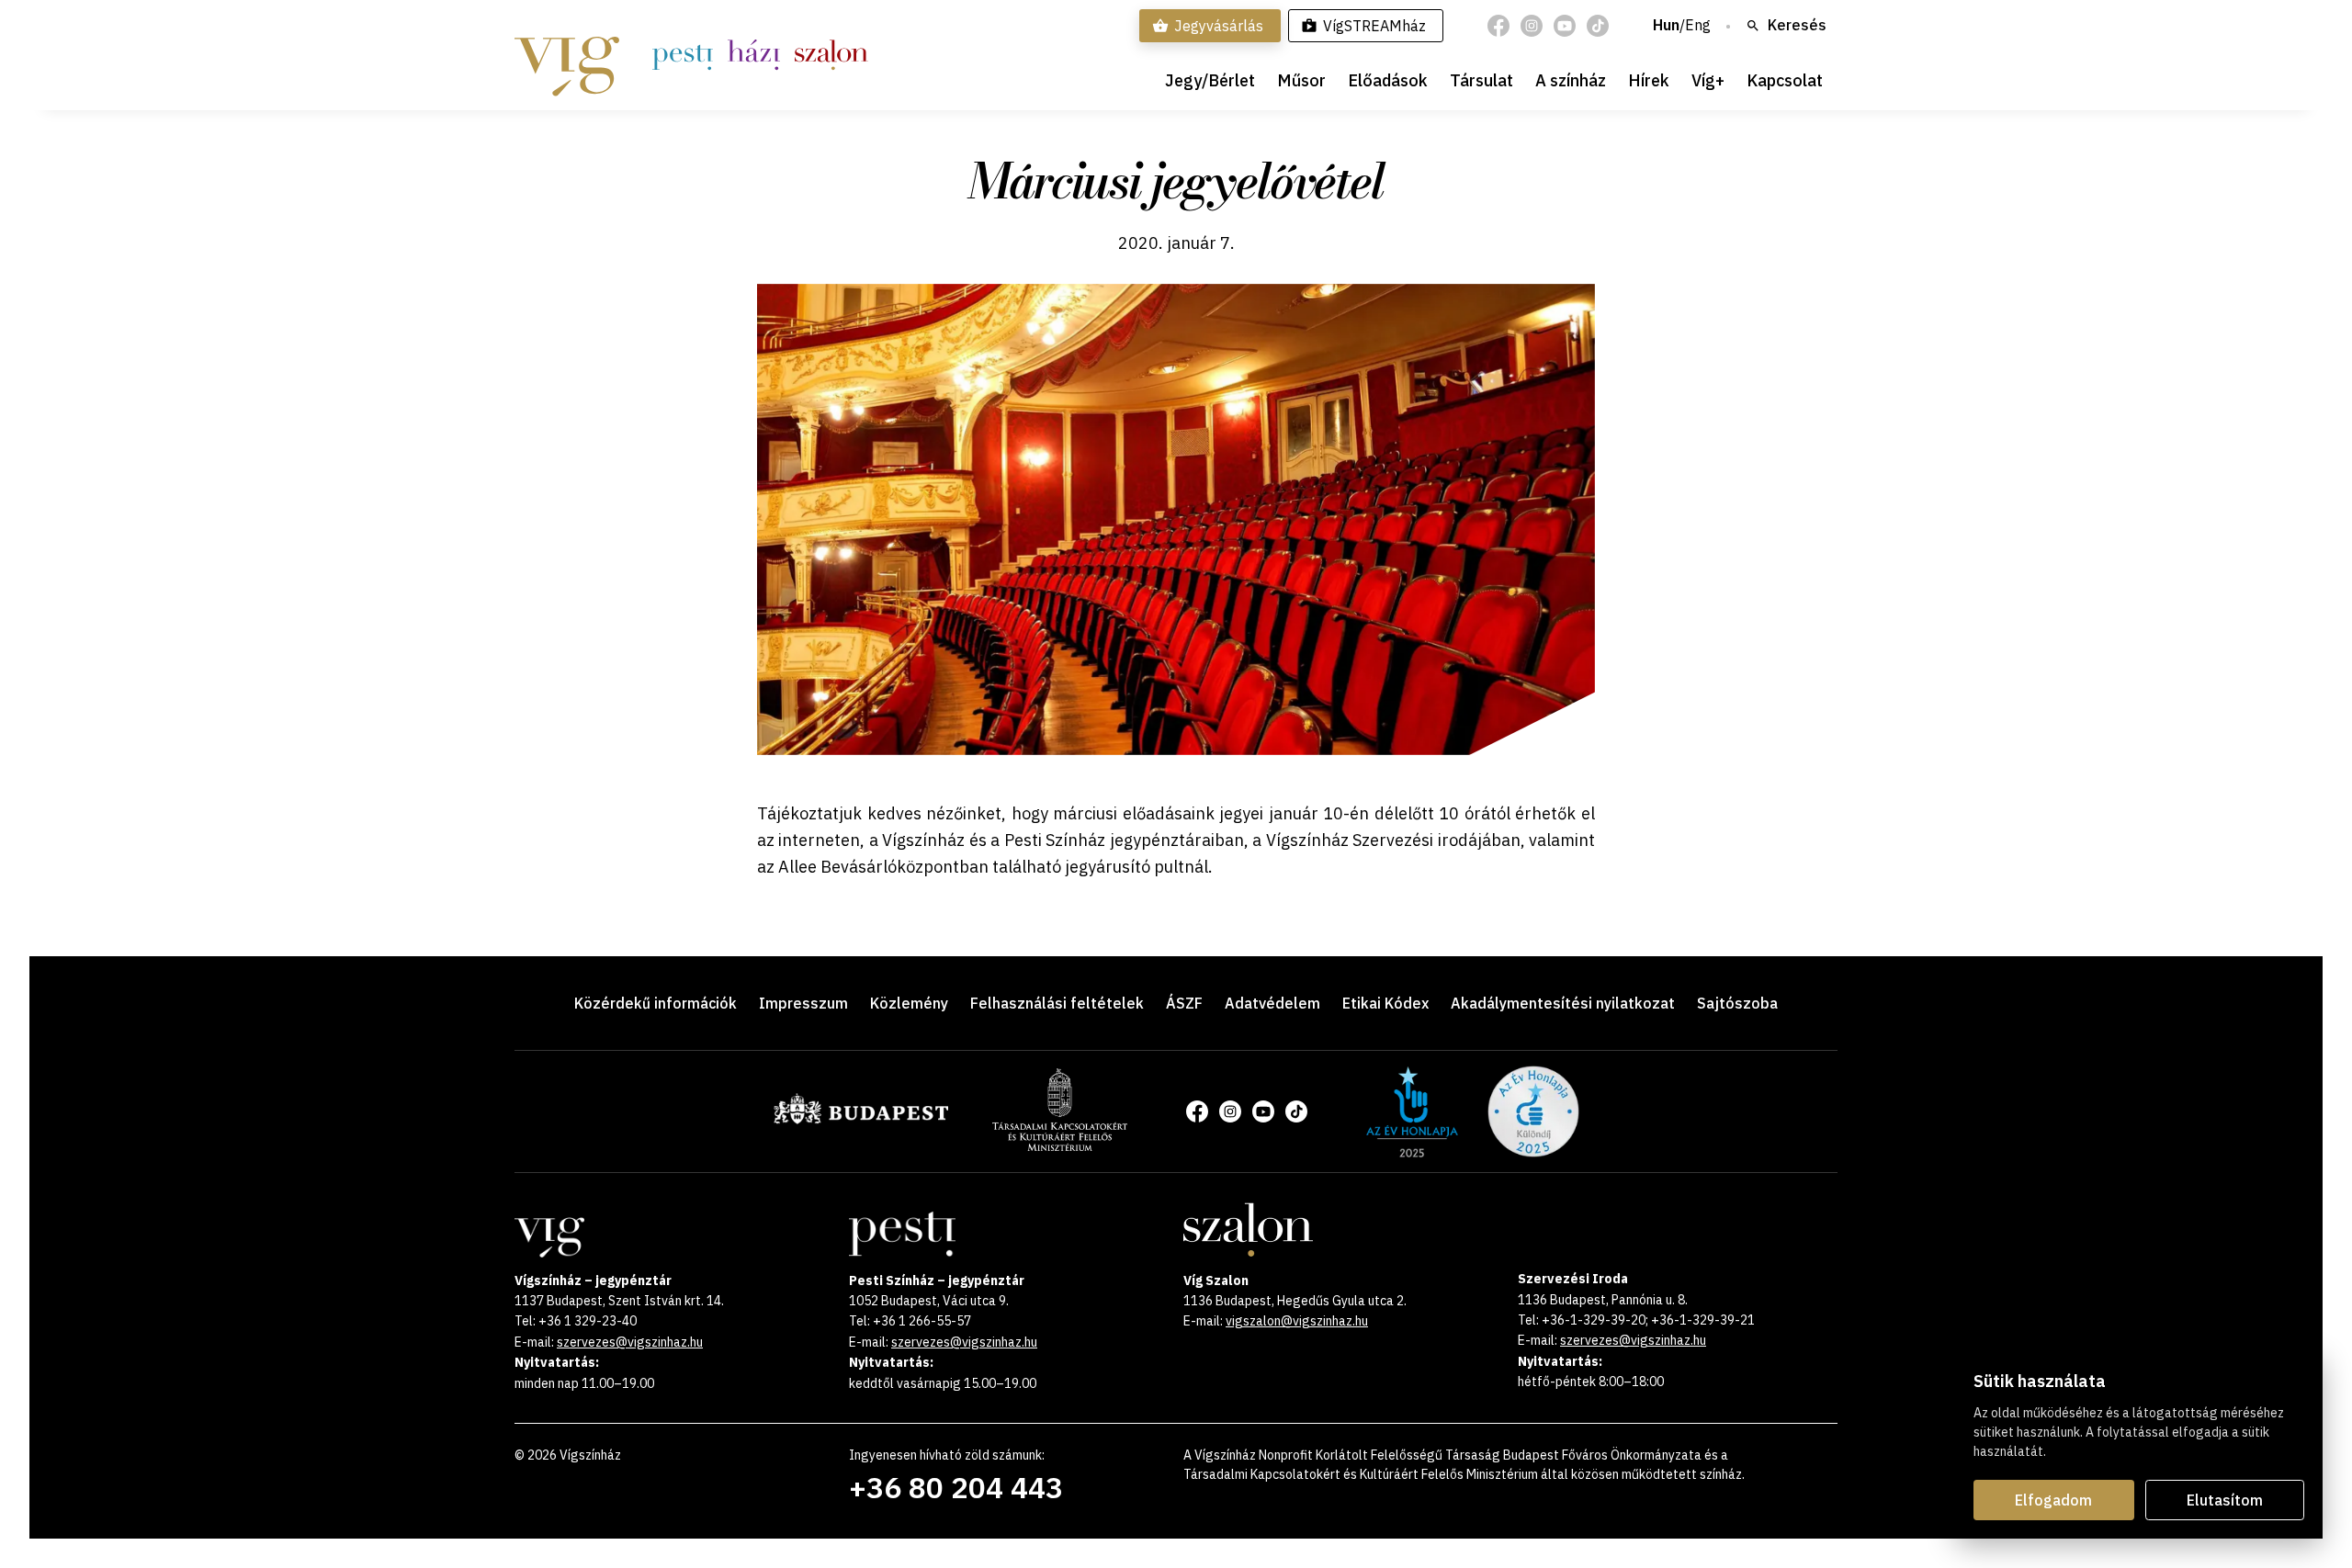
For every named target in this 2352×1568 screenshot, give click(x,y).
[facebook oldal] (1498, 26)
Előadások (1388, 80)
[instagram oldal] (1532, 26)
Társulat (1481, 80)
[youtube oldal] (1565, 26)
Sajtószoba (1737, 1003)
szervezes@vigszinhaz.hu (630, 1342)
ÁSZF (1184, 1003)
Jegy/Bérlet (1210, 80)
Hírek (1649, 80)
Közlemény (909, 1003)
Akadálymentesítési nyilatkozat (1563, 1003)
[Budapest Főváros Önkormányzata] (861, 1121)
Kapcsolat (1785, 80)
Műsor (1301, 80)
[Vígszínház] (567, 55)
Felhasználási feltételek (1057, 1003)
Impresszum (803, 1003)
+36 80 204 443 (956, 1487)
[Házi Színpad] (754, 55)
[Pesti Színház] (683, 55)
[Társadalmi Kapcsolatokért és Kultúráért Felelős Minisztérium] (1060, 1145)
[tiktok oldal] (1598, 26)
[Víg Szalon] (831, 55)
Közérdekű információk (656, 1003)
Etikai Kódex (1385, 1003)
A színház (1571, 80)
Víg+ (1708, 80)
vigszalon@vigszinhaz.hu (1297, 1321)
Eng (1698, 26)
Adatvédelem (1272, 1003)
